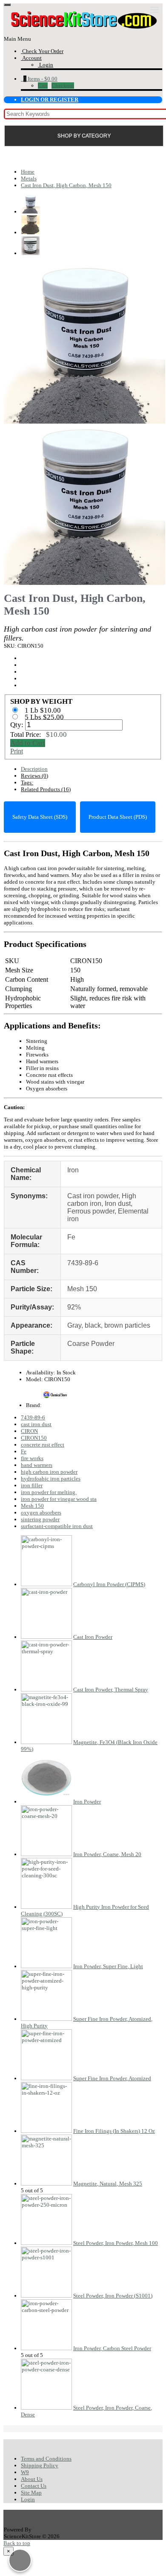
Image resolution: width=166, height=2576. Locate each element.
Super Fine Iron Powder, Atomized (112, 2078)
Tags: (27, 782)
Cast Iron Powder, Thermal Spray (111, 1690)
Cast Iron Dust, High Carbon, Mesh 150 (66, 185)
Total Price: (39, 735)
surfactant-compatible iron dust (57, 1526)
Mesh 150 (32, 1506)
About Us (32, 2479)
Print (17, 751)
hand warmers (37, 1465)
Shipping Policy (40, 2465)
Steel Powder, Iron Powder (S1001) (113, 2296)
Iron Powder (87, 1802)
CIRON (29, 1431)
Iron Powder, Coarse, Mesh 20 (107, 1854)
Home (28, 172)
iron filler (32, 1485)
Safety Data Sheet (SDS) (40, 817)
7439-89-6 (33, 1417)
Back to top (17, 2543)
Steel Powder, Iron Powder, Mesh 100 (116, 2243)
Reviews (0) (34, 776)
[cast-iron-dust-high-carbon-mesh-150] (85, 420)
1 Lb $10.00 (44, 710)
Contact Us (34, 2486)
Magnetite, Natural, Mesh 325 (108, 2184)
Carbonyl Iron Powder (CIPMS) (109, 1584)
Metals (29, 178)
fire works (32, 1458)
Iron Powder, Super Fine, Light (108, 1966)
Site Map (31, 2493)
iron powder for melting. (49, 1492)
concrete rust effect (43, 1445)
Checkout (63, 86)
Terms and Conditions (46, 2459)
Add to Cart (28, 743)
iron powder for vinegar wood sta (59, 1499)
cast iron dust (36, 1424)
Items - (40, 79)
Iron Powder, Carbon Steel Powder (112, 2348)
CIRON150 (34, 1438)
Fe (24, 1451)
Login (28, 2499)
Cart (43, 86)
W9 (25, 2472)
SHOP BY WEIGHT (41, 701)
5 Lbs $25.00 (45, 717)
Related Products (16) (46, 789)
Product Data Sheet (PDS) (118, 817)
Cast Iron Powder (93, 1637)
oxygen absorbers (41, 1513)
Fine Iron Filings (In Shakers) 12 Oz (114, 2131)
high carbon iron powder (49, 1472)
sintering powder (40, 1519)
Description (34, 769)
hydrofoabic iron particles (51, 1479)
